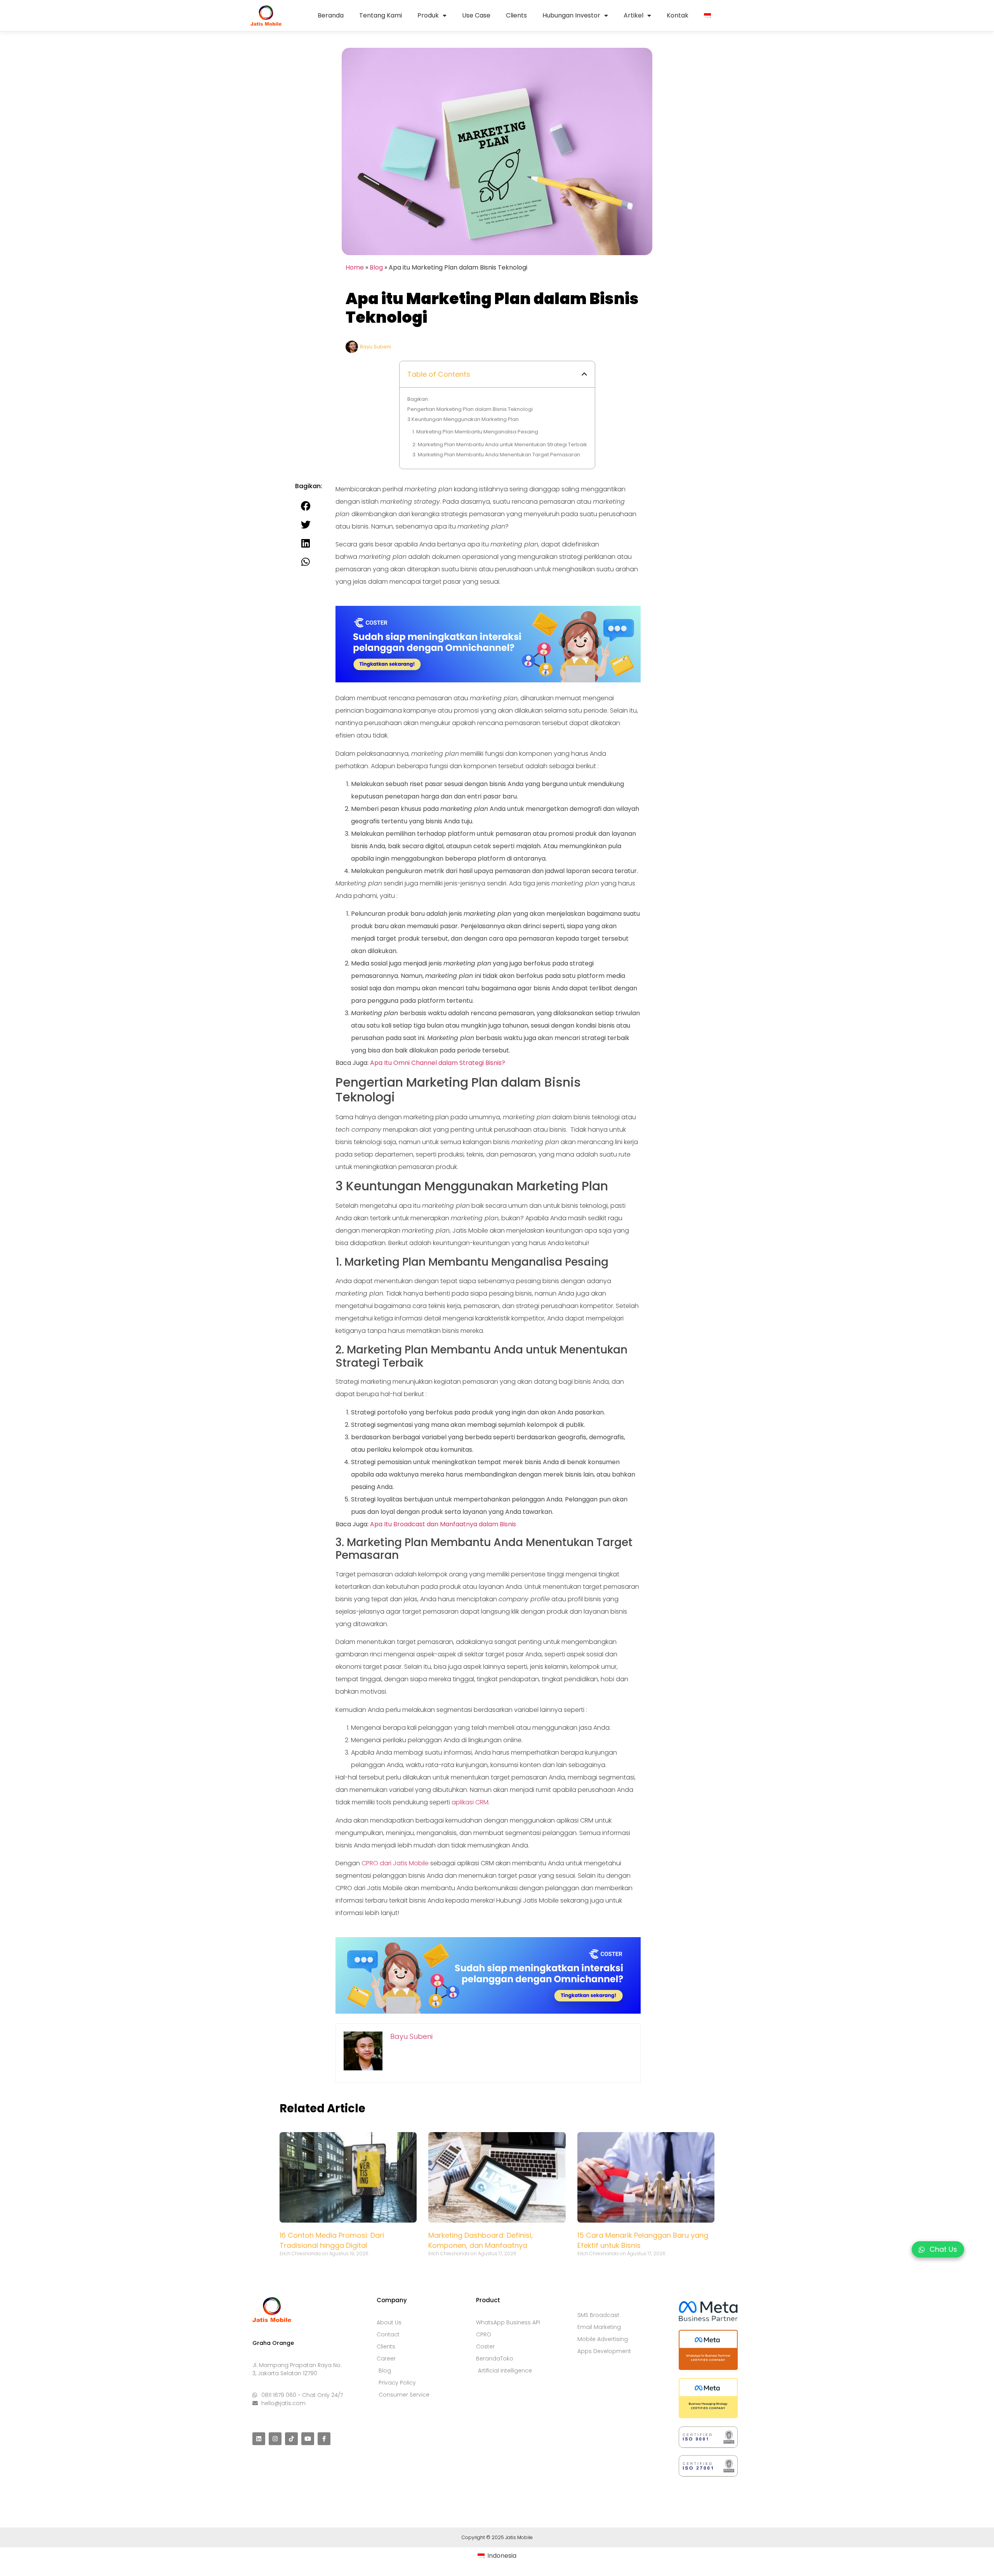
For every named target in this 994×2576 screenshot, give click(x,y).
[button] (584, 374)
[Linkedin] (259, 2439)
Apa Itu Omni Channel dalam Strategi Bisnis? (438, 1063)
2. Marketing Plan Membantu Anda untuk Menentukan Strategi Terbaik (500, 444)
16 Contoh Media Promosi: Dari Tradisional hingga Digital (332, 2240)
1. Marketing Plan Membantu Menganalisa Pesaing (475, 432)
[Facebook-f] (324, 2439)
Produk (428, 15)
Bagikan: (418, 399)
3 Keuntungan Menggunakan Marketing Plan (463, 419)
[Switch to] (707, 16)
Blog (376, 267)
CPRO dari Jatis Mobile (395, 1863)
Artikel (633, 15)
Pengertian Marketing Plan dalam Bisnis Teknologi (470, 409)
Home (355, 267)
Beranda (331, 15)
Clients (516, 15)
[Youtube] (308, 2439)
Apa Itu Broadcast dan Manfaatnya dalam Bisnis (443, 1524)
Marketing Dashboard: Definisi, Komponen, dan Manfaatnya (480, 2240)
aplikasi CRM (470, 1802)
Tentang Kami (381, 15)
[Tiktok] (291, 2439)
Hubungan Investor (571, 15)
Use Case (476, 15)
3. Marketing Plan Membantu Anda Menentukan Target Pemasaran (496, 455)
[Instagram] (275, 2439)
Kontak (678, 15)
